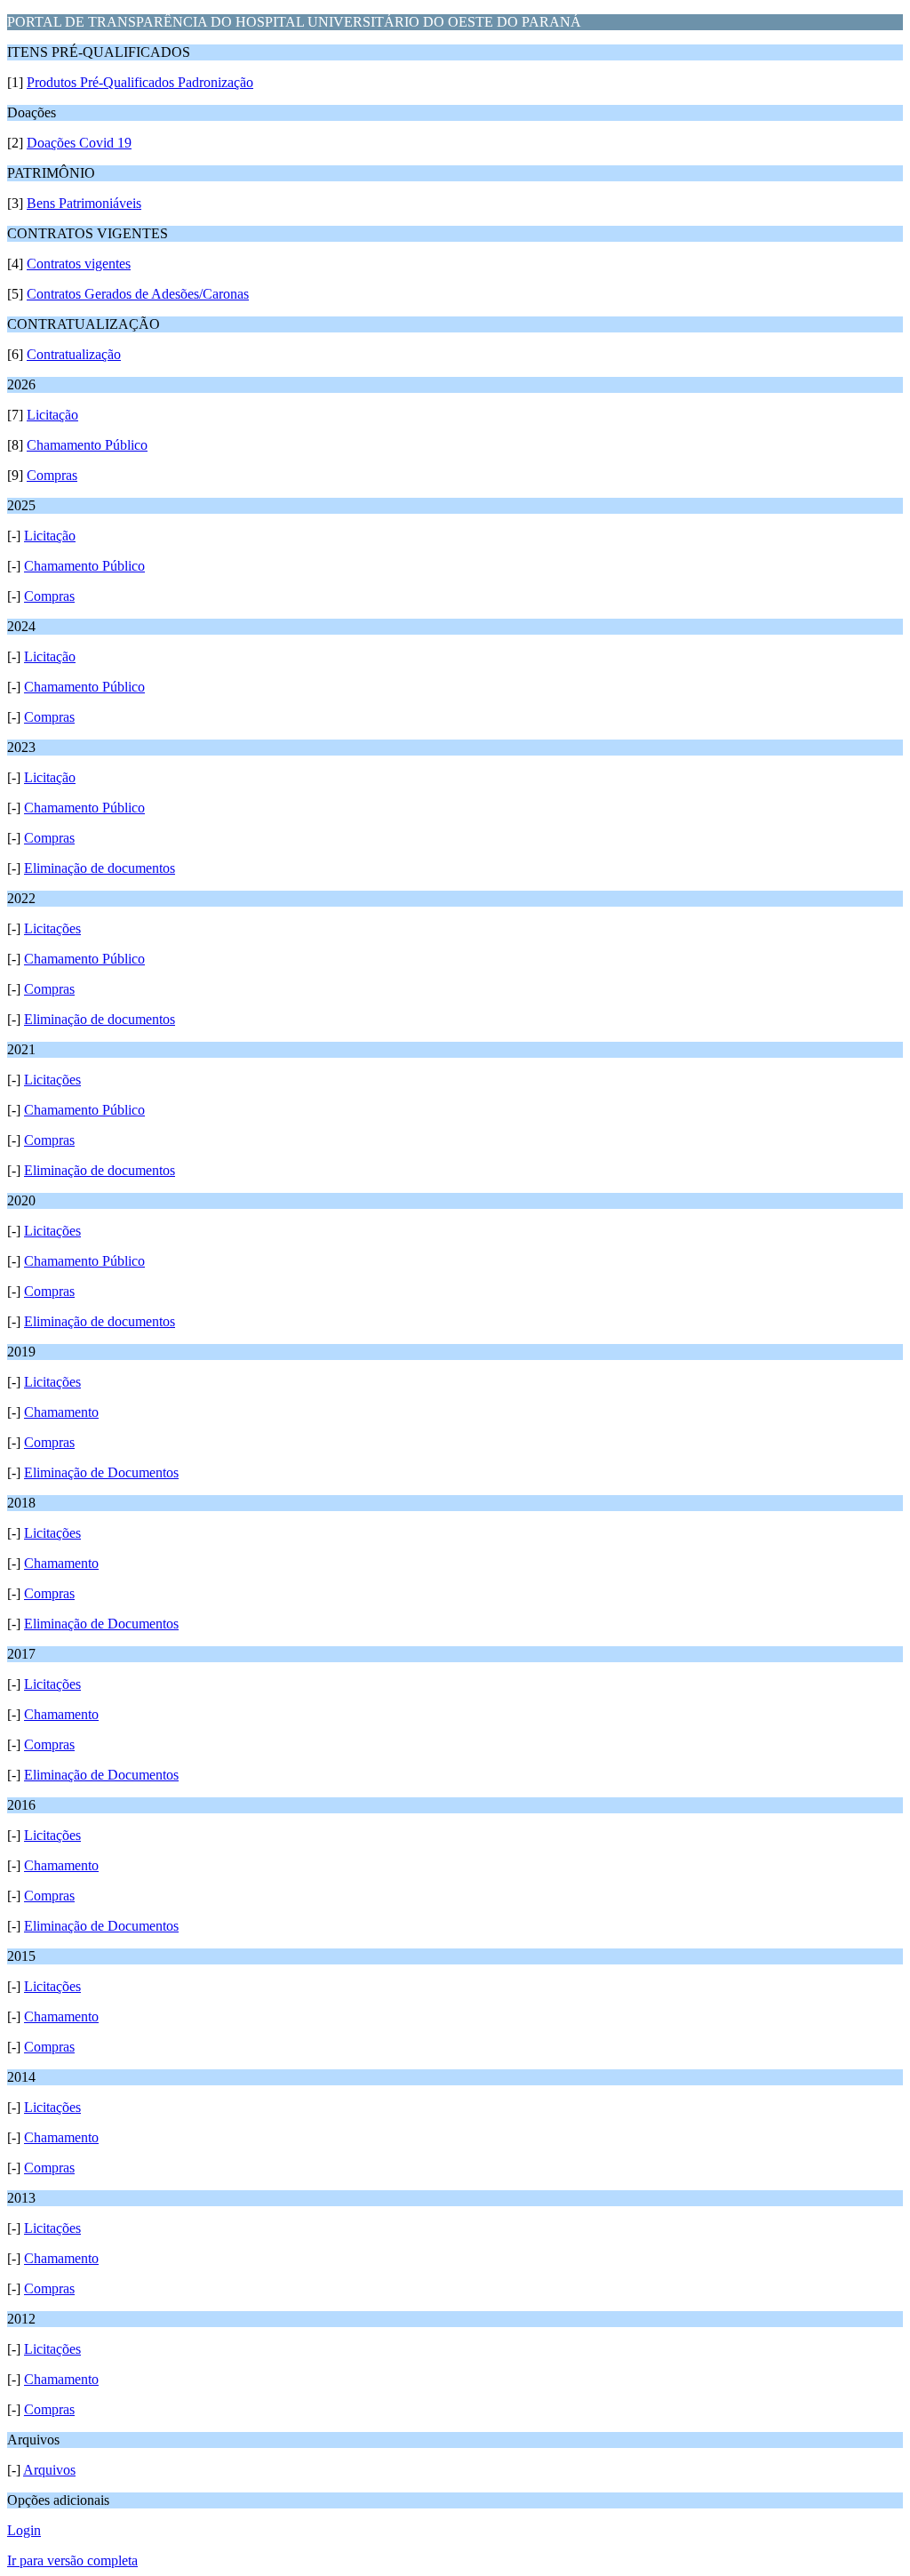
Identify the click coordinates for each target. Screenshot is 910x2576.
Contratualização (74, 354)
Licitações (52, 928)
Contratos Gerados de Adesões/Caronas (138, 294)
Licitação (52, 415)
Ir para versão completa (72, 2560)
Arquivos (49, 2470)
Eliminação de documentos (100, 868)
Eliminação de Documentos (101, 1472)
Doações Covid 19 (79, 143)
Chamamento (61, 1412)
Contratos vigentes (79, 264)
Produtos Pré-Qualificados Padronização (140, 82)
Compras (52, 475)
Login (24, 2530)
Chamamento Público (87, 445)
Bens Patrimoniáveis (84, 203)
